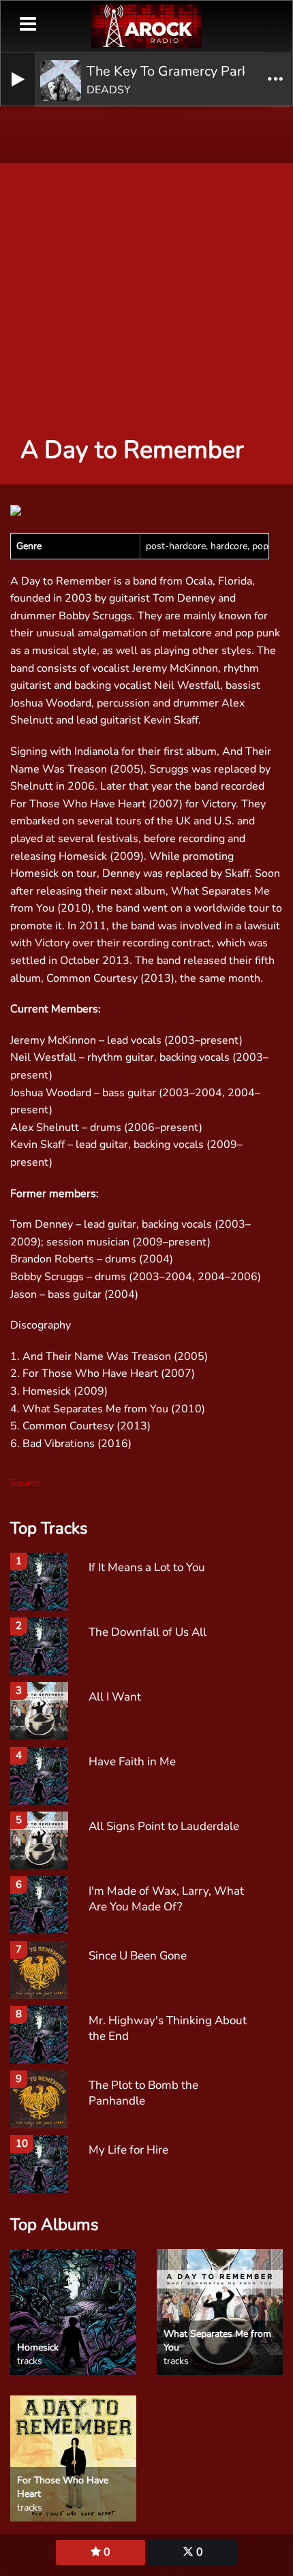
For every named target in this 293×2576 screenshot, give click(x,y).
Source (25, 1483)
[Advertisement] (146, 262)
